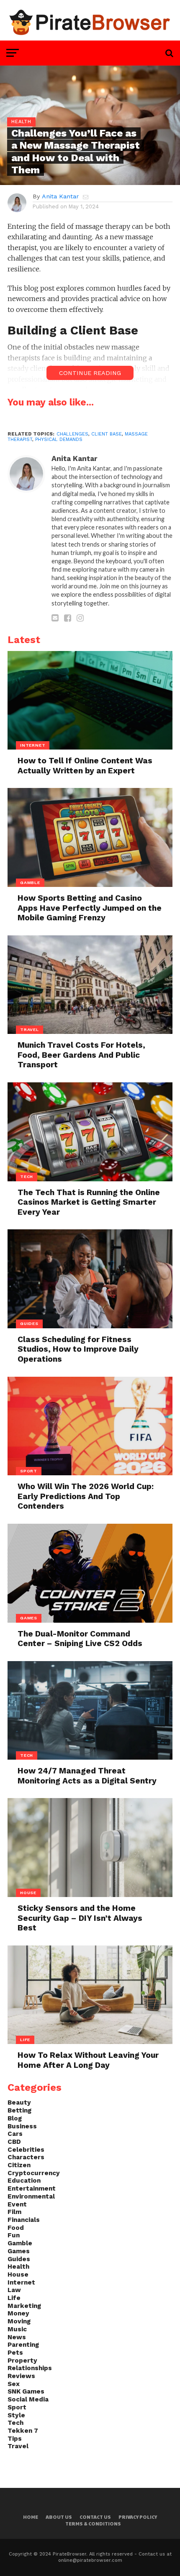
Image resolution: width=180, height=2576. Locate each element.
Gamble (20, 2243)
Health (18, 2267)
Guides (19, 2259)
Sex (14, 2384)
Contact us (95, 2517)
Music (17, 2329)
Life (14, 2298)
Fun (14, 2235)
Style (16, 2415)
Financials (24, 2220)
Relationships (30, 2368)
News (17, 2337)
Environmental (31, 2196)
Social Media (28, 2399)
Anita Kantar (60, 196)
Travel (18, 2446)
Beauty (19, 2102)
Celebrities (26, 2150)
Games (19, 2251)
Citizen (19, 2165)
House (18, 2275)
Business (22, 2126)
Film (14, 2212)
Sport (17, 2407)
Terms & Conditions (93, 2524)
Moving (19, 2321)
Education (24, 2181)
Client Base (107, 434)
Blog (15, 2118)
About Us (59, 2517)
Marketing (24, 2306)
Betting (19, 2110)
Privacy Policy (138, 2517)
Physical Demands (59, 439)
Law (14, 2290)
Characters (26, 2157)
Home (31, 2517)
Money (18, 2313)
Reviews (21, 2376)
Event (17, 2204)
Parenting (23, 2345)
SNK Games (26, 2391)
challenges (72, 434)
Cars (15, 2134)
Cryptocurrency (34, 2173)
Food (16, 2228)
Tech (15, 2423)
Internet (21, 2282)
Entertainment (32, 2188)
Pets (15, 2353)
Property (22, 2361)
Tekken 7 (23, 2431)
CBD (14, 2142)
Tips (15, 2439)
